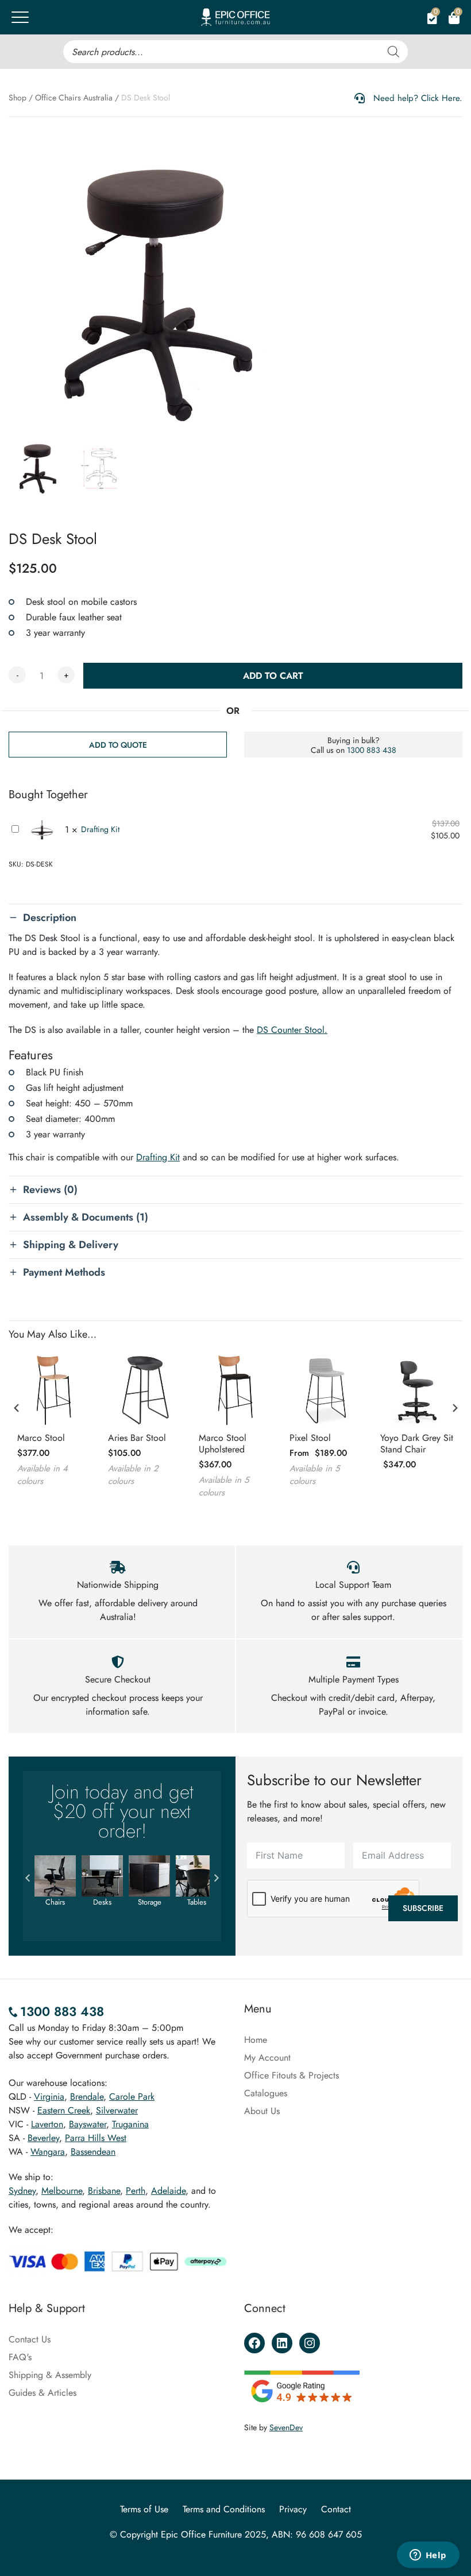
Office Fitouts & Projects (292, 2075)
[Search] (393, 52)
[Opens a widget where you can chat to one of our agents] (428, 2556)
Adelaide (168, 2191)
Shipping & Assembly (50, 2375)
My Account (267, 2058)
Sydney (22, 2191)
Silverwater (117, 2110)
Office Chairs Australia (74, 98)
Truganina (130, 2124)
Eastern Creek (64, 2110)
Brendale (87, 2097)
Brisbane (104, 2191)
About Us (262, 2111)
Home (256, 2040)
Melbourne (62, 2191)
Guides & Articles (43, 2393)
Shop (18, 98)
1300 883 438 (372, 750)
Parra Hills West (96, 2138)
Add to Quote (118, 745)
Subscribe (423, 1908)
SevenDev (286, 2427)
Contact (336, 2509)
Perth (136, 2191)
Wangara (48, 2152)
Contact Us (30, 2339)
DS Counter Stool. (292, 1030)
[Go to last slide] (17, 1408)
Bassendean (93, 2152)
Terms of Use (144, 2509)
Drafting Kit (100, 829)
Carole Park (132, 2097)
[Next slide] (454, 1408)
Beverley (43, 2138)
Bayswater (88, 2124)
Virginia (49, 2097)
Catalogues (266, 2093)
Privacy (293, 2509)
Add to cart (273, 676)
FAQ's (20, 2357)
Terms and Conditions (224, 2509)
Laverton (47, 2124)
